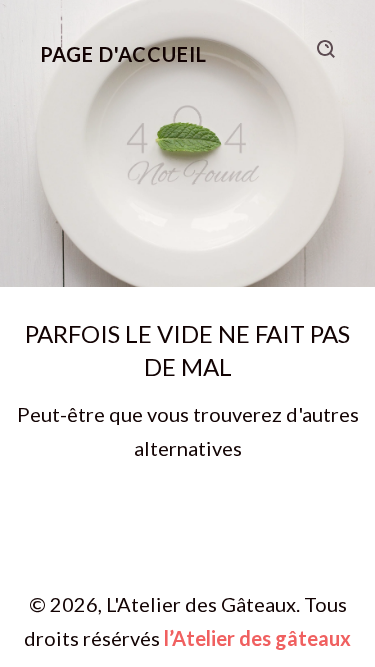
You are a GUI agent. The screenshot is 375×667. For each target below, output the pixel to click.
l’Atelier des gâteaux (257, 638)
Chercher (326, 49)
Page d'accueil (123, 54)
